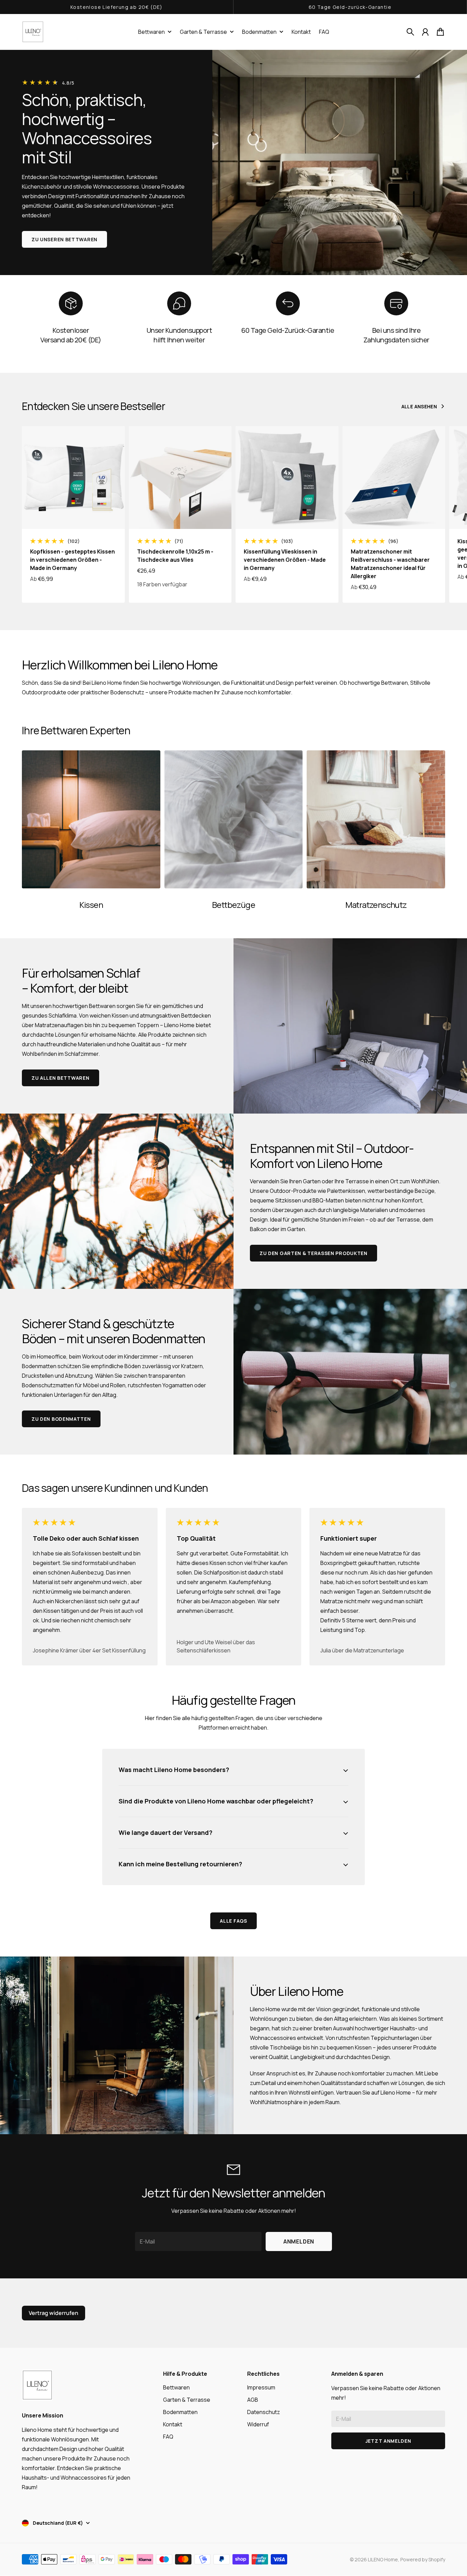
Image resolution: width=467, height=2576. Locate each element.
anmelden (299, 2241)
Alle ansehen (419, 406)
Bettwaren (151, 32)
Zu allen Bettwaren (61, 1078)
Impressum (261, 2387)
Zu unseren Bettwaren (64, 239)
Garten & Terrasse (203, 32)
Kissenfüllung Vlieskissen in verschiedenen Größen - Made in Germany (285, 560)
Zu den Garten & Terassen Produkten (313, 1253)
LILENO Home (383, 2559)
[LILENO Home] (33, 32)
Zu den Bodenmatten (61, 1419)
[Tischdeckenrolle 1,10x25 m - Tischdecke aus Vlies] (180, 478)
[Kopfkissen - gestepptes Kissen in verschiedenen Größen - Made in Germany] (73, 478)
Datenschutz (264, 2412)
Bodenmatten (259, 32)
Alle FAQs (233, 1921)
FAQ (168, 2437)
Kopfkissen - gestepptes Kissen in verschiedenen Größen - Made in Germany (72, 560)
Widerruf (258, 2424)
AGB (253, 2400)
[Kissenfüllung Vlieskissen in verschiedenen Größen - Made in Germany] (287, 478)
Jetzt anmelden (388, 2441)
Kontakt (173, 2424)
